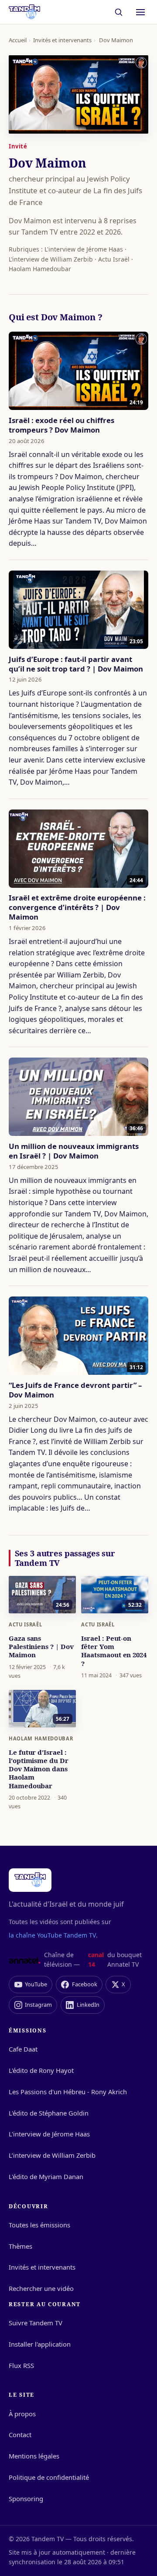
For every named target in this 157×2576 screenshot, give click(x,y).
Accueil (18, 40)
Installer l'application (40, 2344)
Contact (20, 2435)
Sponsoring (26, 2499)
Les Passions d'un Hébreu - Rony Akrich (68, 2092)
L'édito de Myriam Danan (46, 2176)
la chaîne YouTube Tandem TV (52, 1935)
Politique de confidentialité (49, 2477)
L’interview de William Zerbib (52, 2155)
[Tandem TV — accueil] (24, 12)
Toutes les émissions (39, 2225)
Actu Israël (25, 1624)
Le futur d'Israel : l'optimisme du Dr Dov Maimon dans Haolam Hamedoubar (39, 1769)
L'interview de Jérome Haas (49, 2134)
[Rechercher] (119, 12)
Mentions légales (34, 2456)
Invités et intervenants (62, 40)
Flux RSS (21, 2365)
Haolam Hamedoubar (41, 1738)
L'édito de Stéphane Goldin (49, 2113)
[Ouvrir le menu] (140, 12)
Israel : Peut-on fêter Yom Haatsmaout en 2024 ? (114, 1651)
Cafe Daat (23, 2049)
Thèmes (20, 2246)
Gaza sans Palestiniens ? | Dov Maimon (41, 1646)
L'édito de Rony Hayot (41, 2070)
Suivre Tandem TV (36, 2323)
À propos (22, 2414)
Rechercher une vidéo (41, 2288)
